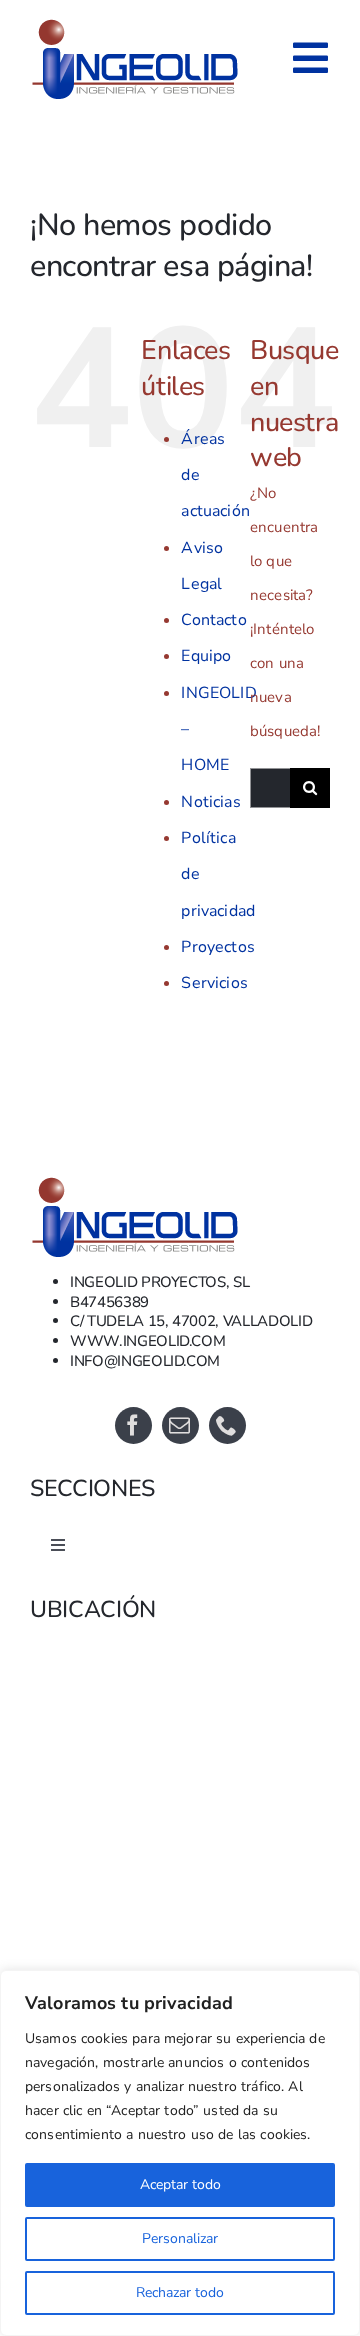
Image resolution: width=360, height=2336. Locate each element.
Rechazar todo (180, 2292)
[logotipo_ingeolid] (135, 1180)
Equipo (206, 656)
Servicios (214, 983)
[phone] (227, 1425)
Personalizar (180, 2238)
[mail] (180, 1425)
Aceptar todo (180, 2184)
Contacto (213, 620)
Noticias (210, 802)
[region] (180, 2153)
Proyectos (217, 947)
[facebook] (133, 1425)
